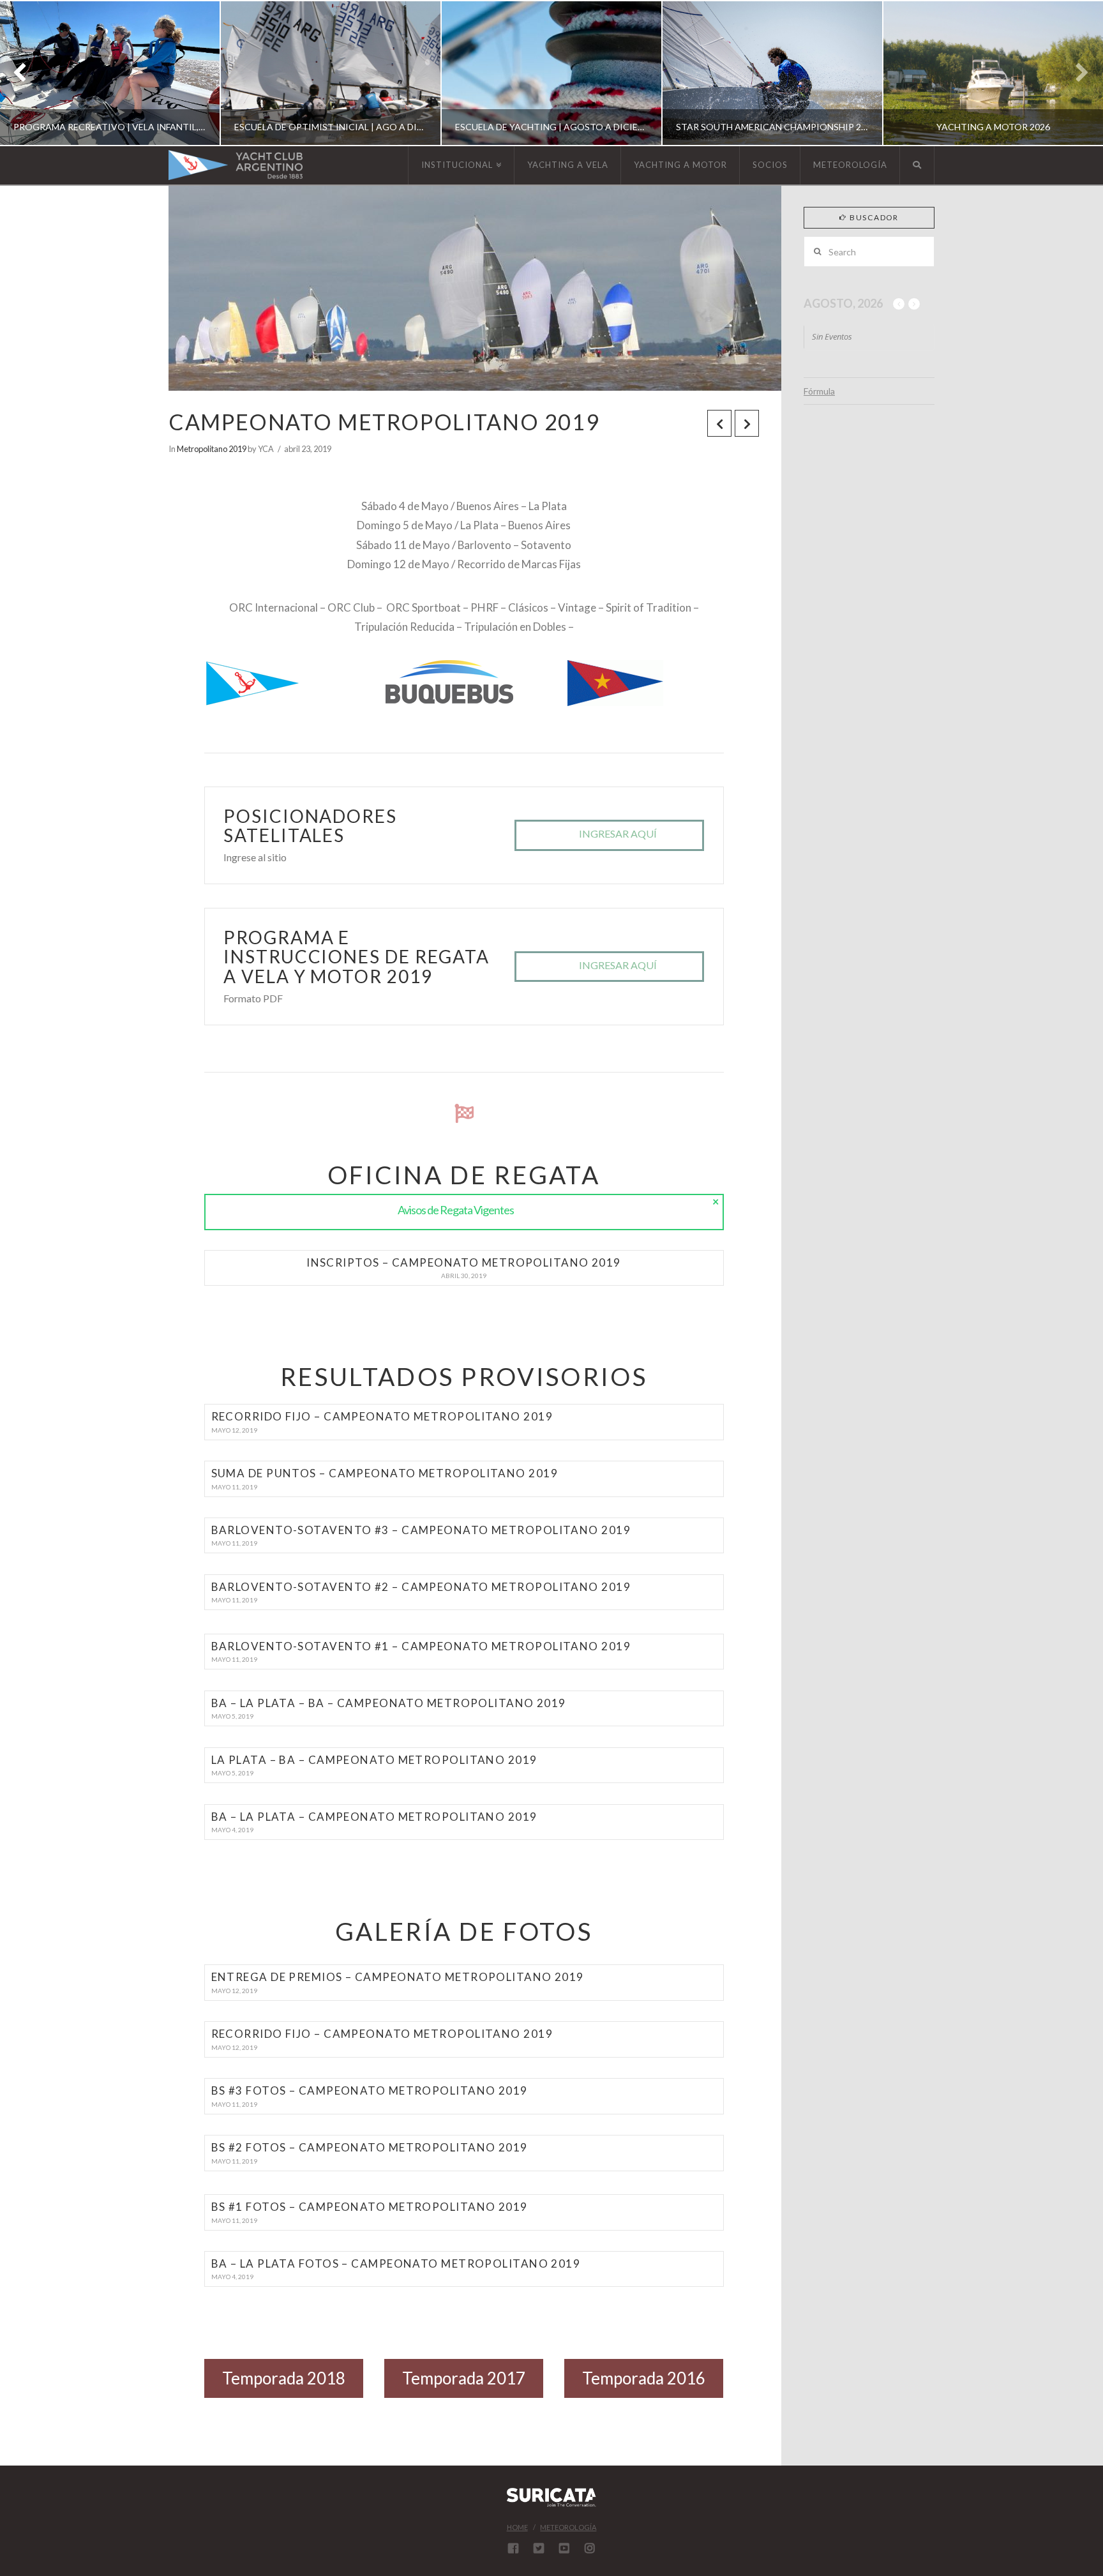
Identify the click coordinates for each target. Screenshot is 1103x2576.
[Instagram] (590, 2548)
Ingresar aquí (618, 833)
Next (1076, 73)
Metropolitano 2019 (212, 449)
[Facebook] (513, 2548)
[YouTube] (564, 2548)
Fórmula (819, 391)
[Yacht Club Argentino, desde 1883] (236, 165)
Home (517, 2527)
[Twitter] (539, 2548)
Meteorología (568, 2527)
